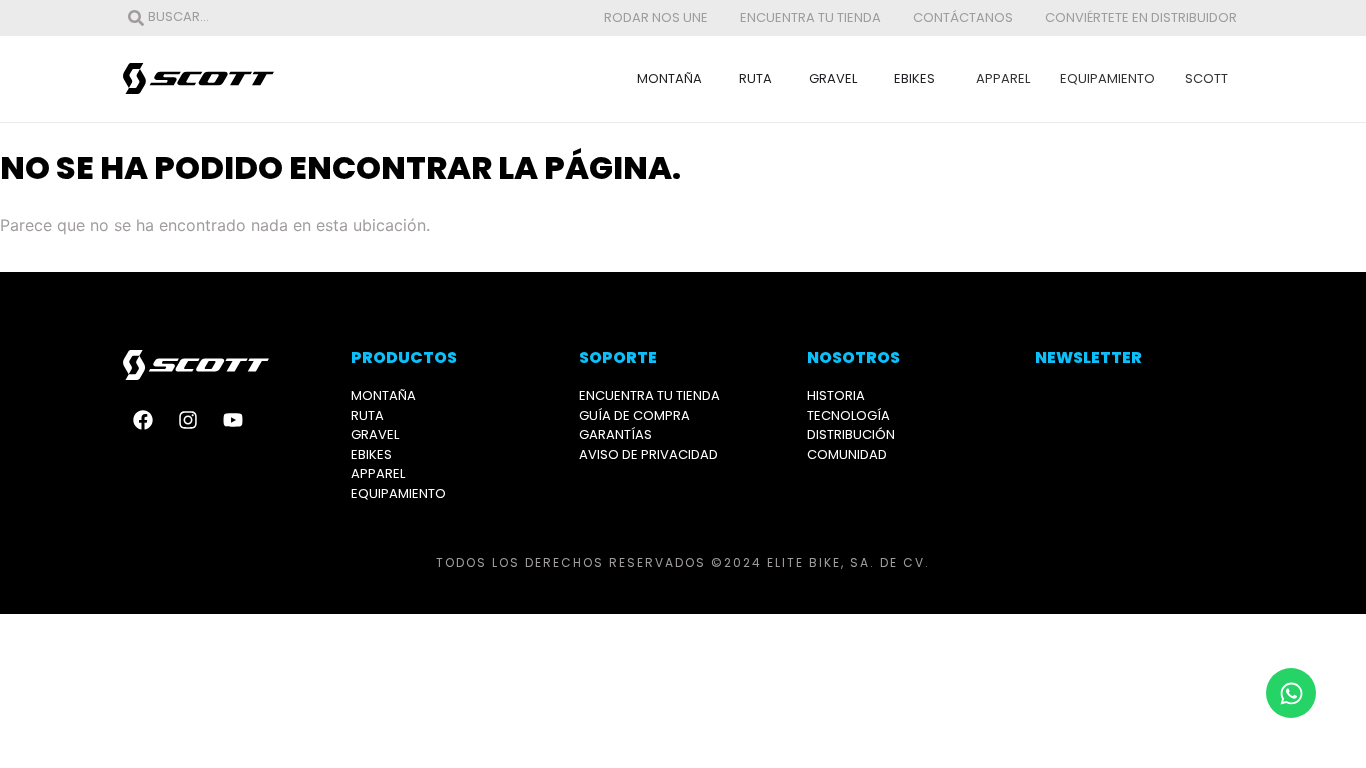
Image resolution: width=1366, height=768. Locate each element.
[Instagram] (188, 420)
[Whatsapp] (1291, 693)
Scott (1206, 78)
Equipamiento (1107, 78)
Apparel (1003, 78)
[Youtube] (233, 420)
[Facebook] (143, 420)
